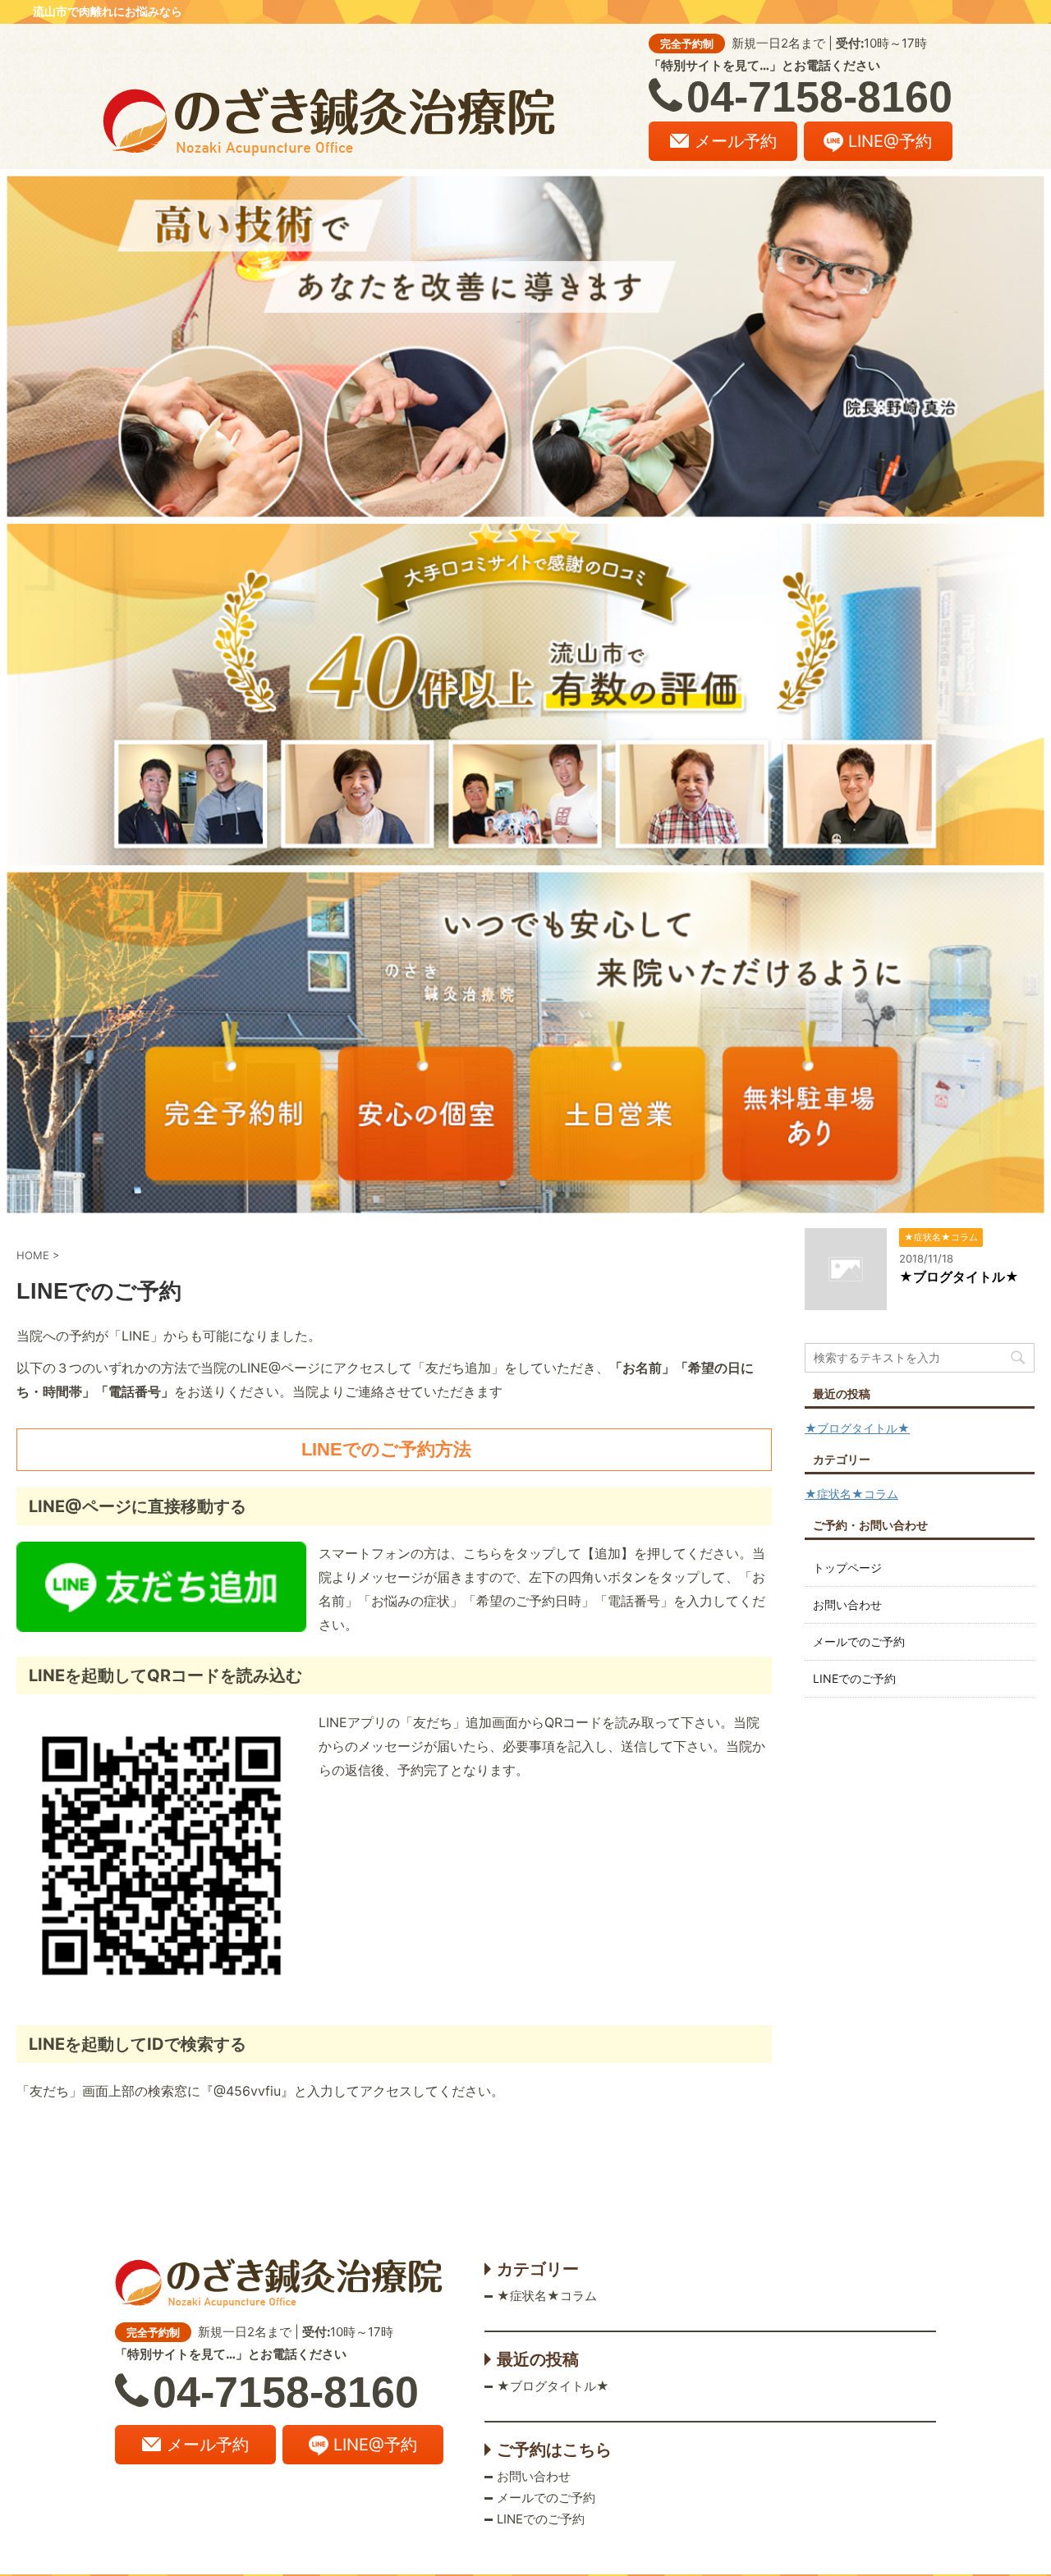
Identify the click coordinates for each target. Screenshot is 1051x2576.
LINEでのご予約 (854, 1678)
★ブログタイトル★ (959, 1277)
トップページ (847, 1568)
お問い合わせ (847, 1604)
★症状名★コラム (851, 1494)
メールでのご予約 (859, 1641)
